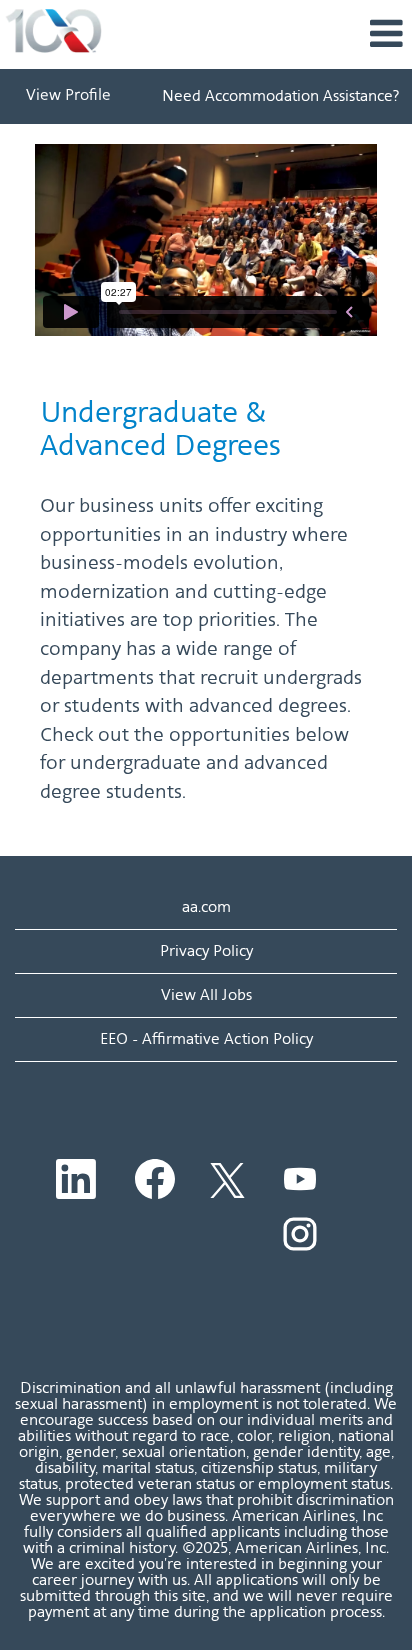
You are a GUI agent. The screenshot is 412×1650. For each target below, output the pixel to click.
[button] (274, 34)
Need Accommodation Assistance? (280, 95)
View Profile (68, 96)
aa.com (206, 906)
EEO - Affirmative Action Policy (206, 1038)
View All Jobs (206, 994)
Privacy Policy (206, 950)
